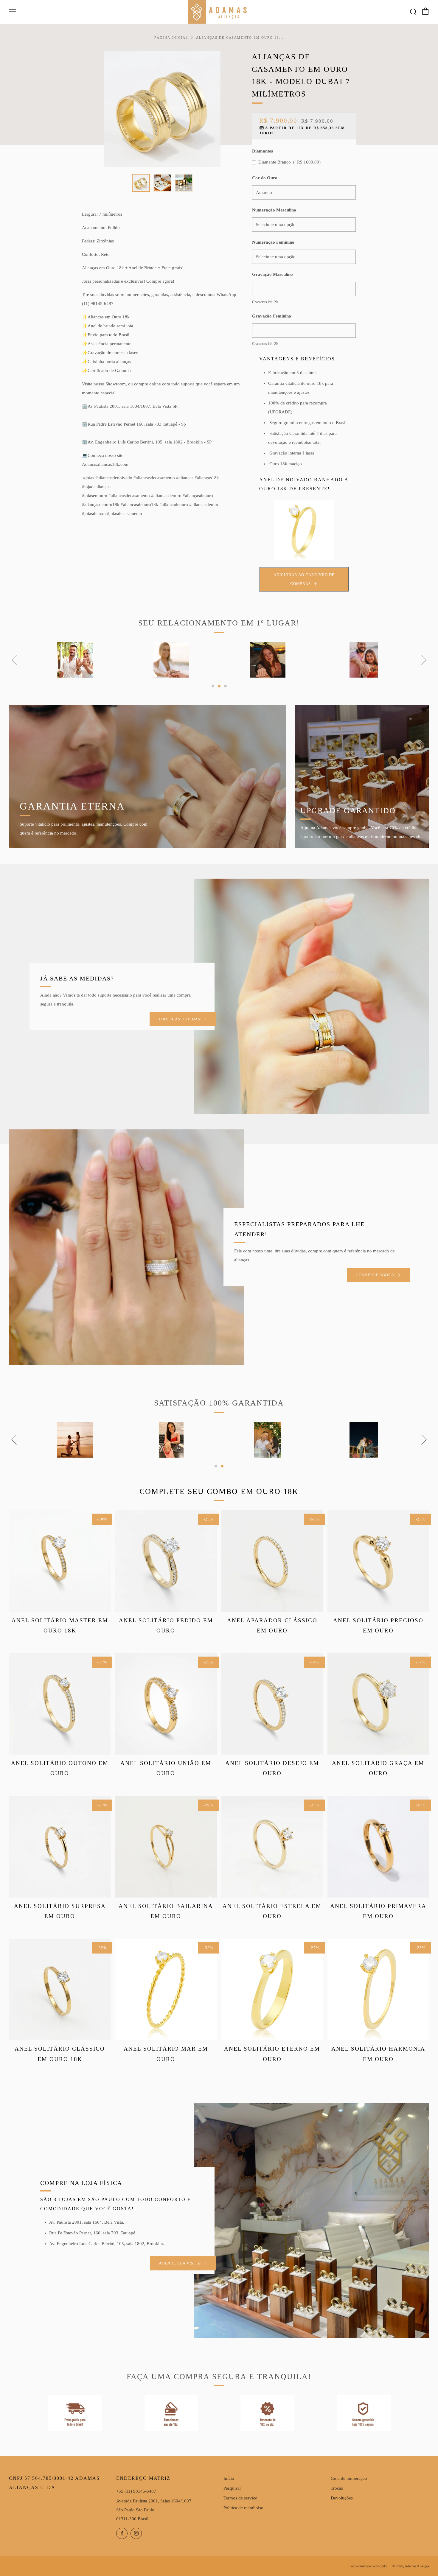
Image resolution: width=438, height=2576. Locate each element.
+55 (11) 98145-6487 (136, 2491)
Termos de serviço (240, 2498)
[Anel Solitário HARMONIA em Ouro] (378, 1989)
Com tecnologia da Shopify (368, 2566)
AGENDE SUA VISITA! (180, 2263)
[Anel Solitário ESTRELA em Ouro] (272, 1847)
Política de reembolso (243, 2508)
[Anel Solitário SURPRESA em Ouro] (60, 1847)
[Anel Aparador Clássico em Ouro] (272, 1561)
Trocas (337, 2488)
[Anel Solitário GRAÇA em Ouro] (378, 1704)
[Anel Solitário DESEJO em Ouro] (272, 1704)
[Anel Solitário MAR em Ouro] (166, 1989)
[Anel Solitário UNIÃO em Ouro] (166, 1704)
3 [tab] (225, 686)
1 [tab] (213, 686)
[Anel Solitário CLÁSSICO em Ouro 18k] (60, 1989)
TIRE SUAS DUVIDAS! (180, 1019)
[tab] (141, 183)
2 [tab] (219, 686)
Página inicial (171, 38)
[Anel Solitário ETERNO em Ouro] (272, 1989)
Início (229, 2478)
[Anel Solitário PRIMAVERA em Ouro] (378, 1847)
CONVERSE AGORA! (376, 1275)
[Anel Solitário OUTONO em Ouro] (60, 1704)
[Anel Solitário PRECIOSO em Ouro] (378, 1561)
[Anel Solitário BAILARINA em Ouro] (166, 1847)
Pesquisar (232, 2488)
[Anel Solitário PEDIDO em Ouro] (166, 1561)
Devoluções (342, 2498)
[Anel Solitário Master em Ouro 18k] (60, 1561)
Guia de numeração (349, 2478)
